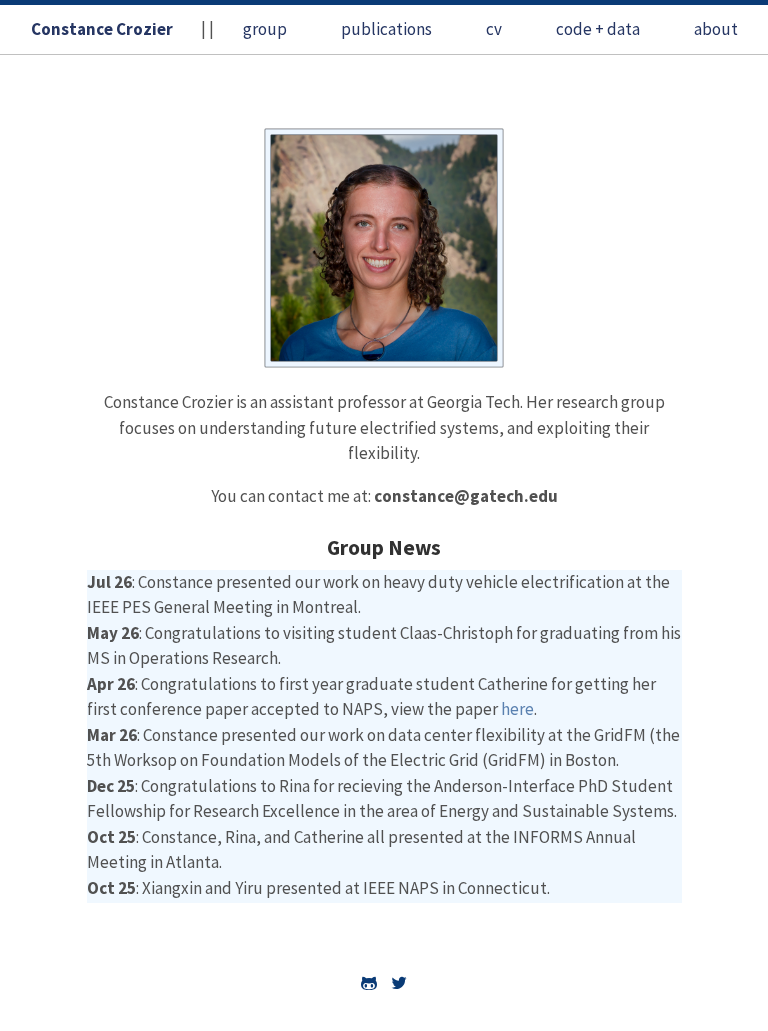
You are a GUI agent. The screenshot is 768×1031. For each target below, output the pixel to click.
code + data (598, 29)
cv (494, 29)
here (517, 709)
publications (386, 29)
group (265, 29)
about (716, 29)
